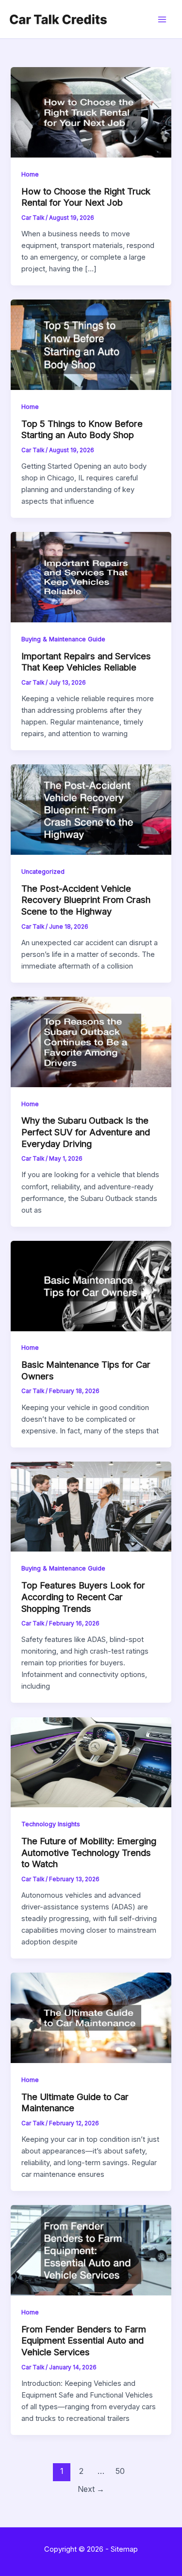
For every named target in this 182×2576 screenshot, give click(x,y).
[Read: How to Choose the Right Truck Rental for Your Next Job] (91, 112)
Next (91, 2489)
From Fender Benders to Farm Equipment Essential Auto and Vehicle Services (84, 2340)
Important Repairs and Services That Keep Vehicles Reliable (86, 662)
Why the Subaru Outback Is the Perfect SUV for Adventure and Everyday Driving (86, 1132)
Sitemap (124, 2549)
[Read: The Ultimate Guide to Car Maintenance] (91, 2017)
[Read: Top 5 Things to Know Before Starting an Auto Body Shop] (91, 344)
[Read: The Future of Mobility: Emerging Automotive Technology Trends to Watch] (91, 1762)
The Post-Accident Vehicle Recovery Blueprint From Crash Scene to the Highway (86, 900)
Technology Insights (51, 1824)
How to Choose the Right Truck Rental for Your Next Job (86, 197)
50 (120, 2471)
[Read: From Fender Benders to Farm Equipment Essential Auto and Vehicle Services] (91, 2250)
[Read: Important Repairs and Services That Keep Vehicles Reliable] (91, 577)
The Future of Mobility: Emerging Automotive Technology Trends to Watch (89, 1852)
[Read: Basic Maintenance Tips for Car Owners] (91, 1286)
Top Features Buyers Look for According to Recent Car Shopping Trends (83, 1597)
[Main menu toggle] (162, 19)
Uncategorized (43, 872)
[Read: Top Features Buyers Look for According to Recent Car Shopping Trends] (91, 1506)
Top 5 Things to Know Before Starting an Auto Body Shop (82, 429)
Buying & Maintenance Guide (63, 639)
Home (30, 174)
